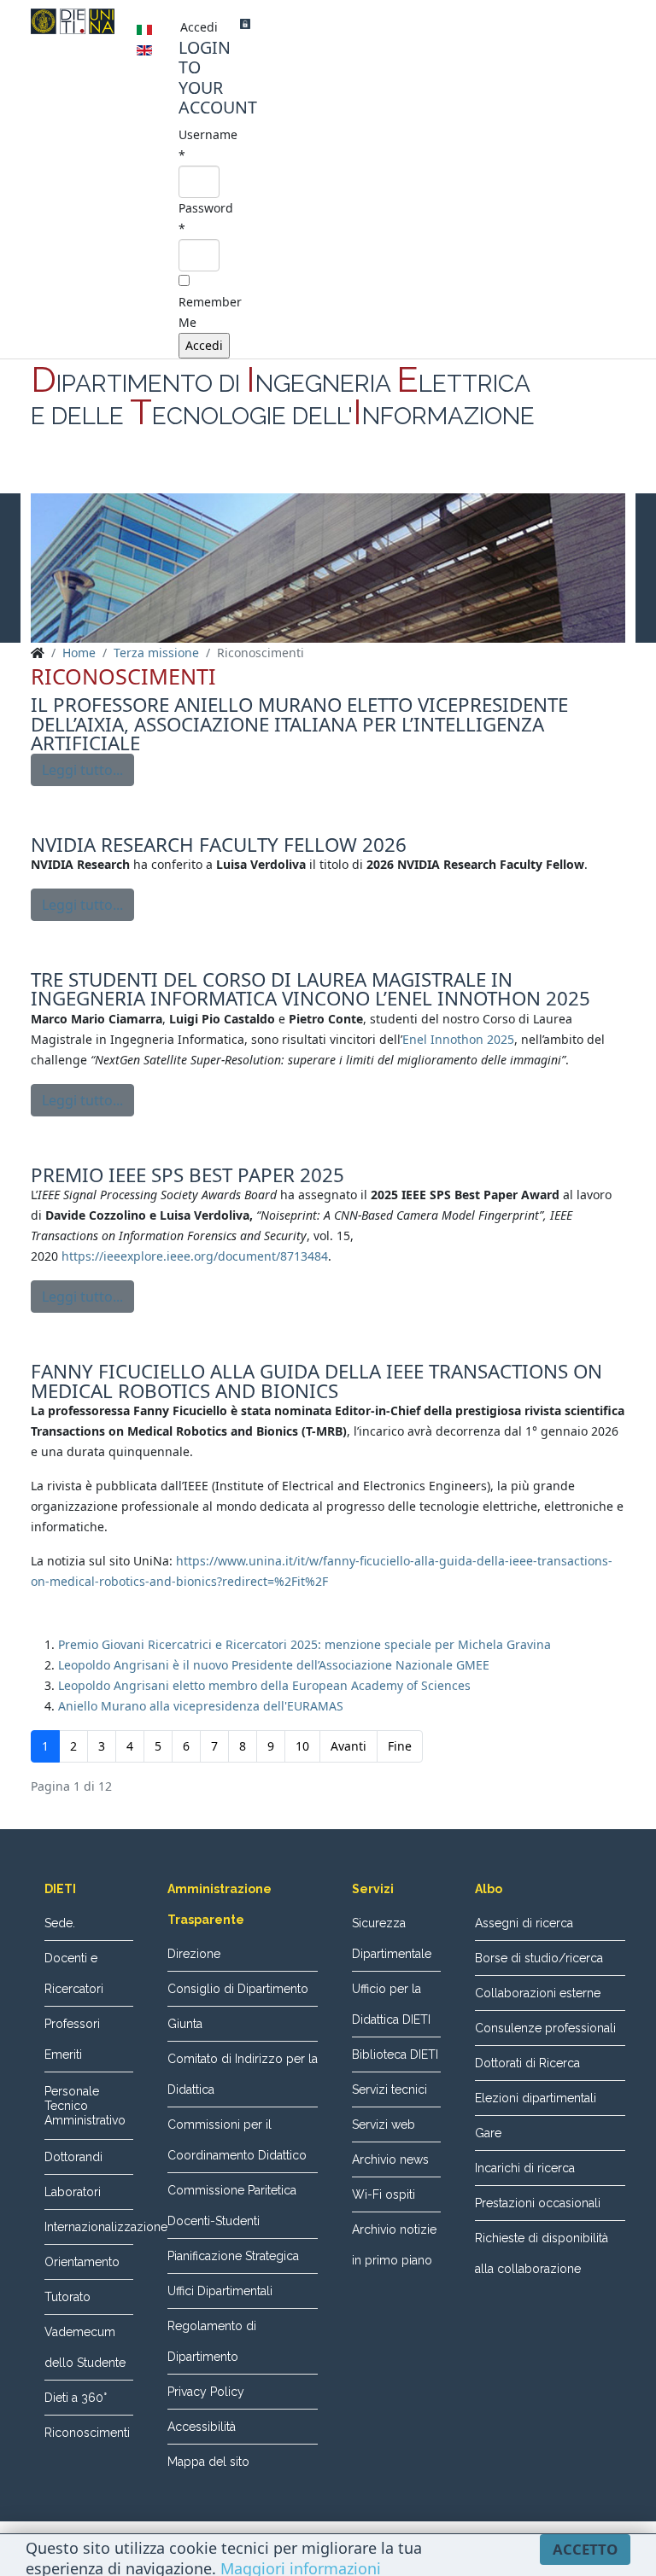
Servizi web (384, 2124)
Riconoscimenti (87, 2433)
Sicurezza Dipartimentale (392, 1938)
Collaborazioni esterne (538, 1993)
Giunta (185, 2024)
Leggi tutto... (82, 770)
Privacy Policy (206, 2392)
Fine (400, 1746)
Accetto (585, 2549)
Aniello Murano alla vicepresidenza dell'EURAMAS (201, 1706)
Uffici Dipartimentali (220, 2291)
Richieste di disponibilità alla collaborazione (542, 2253)
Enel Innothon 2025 (458, 1039)
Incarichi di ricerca (525, 2168)
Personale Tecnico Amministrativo (85, 2106)
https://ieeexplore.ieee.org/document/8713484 (195, 1256)
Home (79, 653)
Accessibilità (202, 2427)
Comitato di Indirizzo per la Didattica (243, 2074)
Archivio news (390, 2159)
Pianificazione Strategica (233, 2256)
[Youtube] (360, 473)
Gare (488, 2133)
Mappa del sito (208, 2462)
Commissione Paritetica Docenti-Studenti (232, 2206)
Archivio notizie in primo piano (394, 2245)
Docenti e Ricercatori (74, 1973)
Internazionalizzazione (89, 2227)
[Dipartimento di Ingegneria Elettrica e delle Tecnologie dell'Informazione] (73, 21)
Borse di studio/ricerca (539, 1958)
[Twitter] (328, 473)
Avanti (348, 1746)
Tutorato (67, 2297)
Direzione (194, 1954)
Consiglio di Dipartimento (238, 1989)
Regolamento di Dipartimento (212, 2341)
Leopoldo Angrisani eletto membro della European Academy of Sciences (264, 1685)
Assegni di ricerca (524, 1923)
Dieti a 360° (76, 2398)
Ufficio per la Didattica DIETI (391, 2004)
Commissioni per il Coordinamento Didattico (237, 2140)
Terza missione (156, 653)
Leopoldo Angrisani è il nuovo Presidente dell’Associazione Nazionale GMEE (274, 1665)
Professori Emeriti (72, 2039)
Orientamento (82, 2262)
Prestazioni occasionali (538, 2203)
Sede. (60, 1923)
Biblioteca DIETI (395, 2054)
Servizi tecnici (389, 2089)
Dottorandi (73, 2157)
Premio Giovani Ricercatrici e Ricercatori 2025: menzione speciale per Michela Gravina (305, 1644)
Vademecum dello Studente (85, 2347)
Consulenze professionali (545, 2028)
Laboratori (73, 2192)
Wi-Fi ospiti (384, 2194)
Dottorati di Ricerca (527, 2063)
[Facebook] (296, 473)
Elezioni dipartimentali (536, 2098)
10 (302, 1746)
